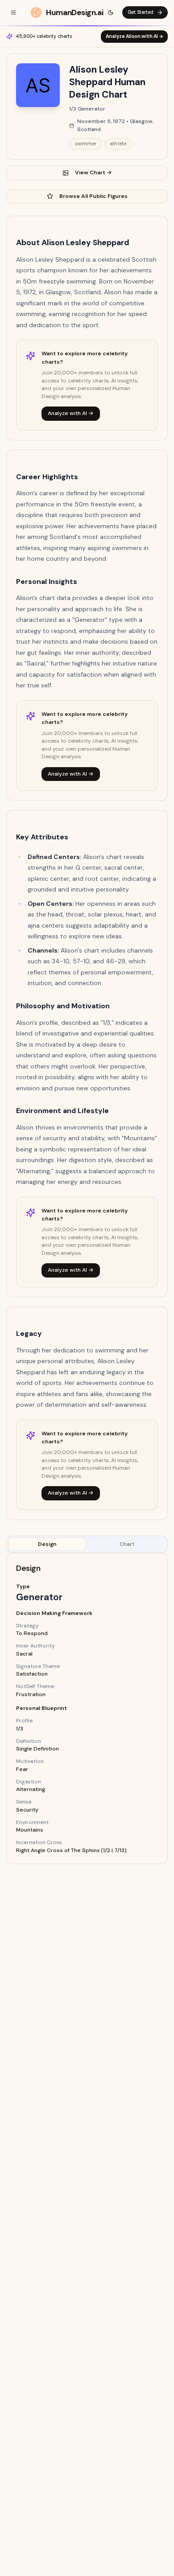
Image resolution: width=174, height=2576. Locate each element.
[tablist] (87, 1544)
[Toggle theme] (111, 12)
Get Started (141, 12)
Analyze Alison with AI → (135, 36)
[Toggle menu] (13, 12)
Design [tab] (47, 1544)
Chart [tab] (127, 1544)
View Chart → (93, 173)
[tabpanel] (87, 1709)
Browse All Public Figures (93, 196)
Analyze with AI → (71, 413)
